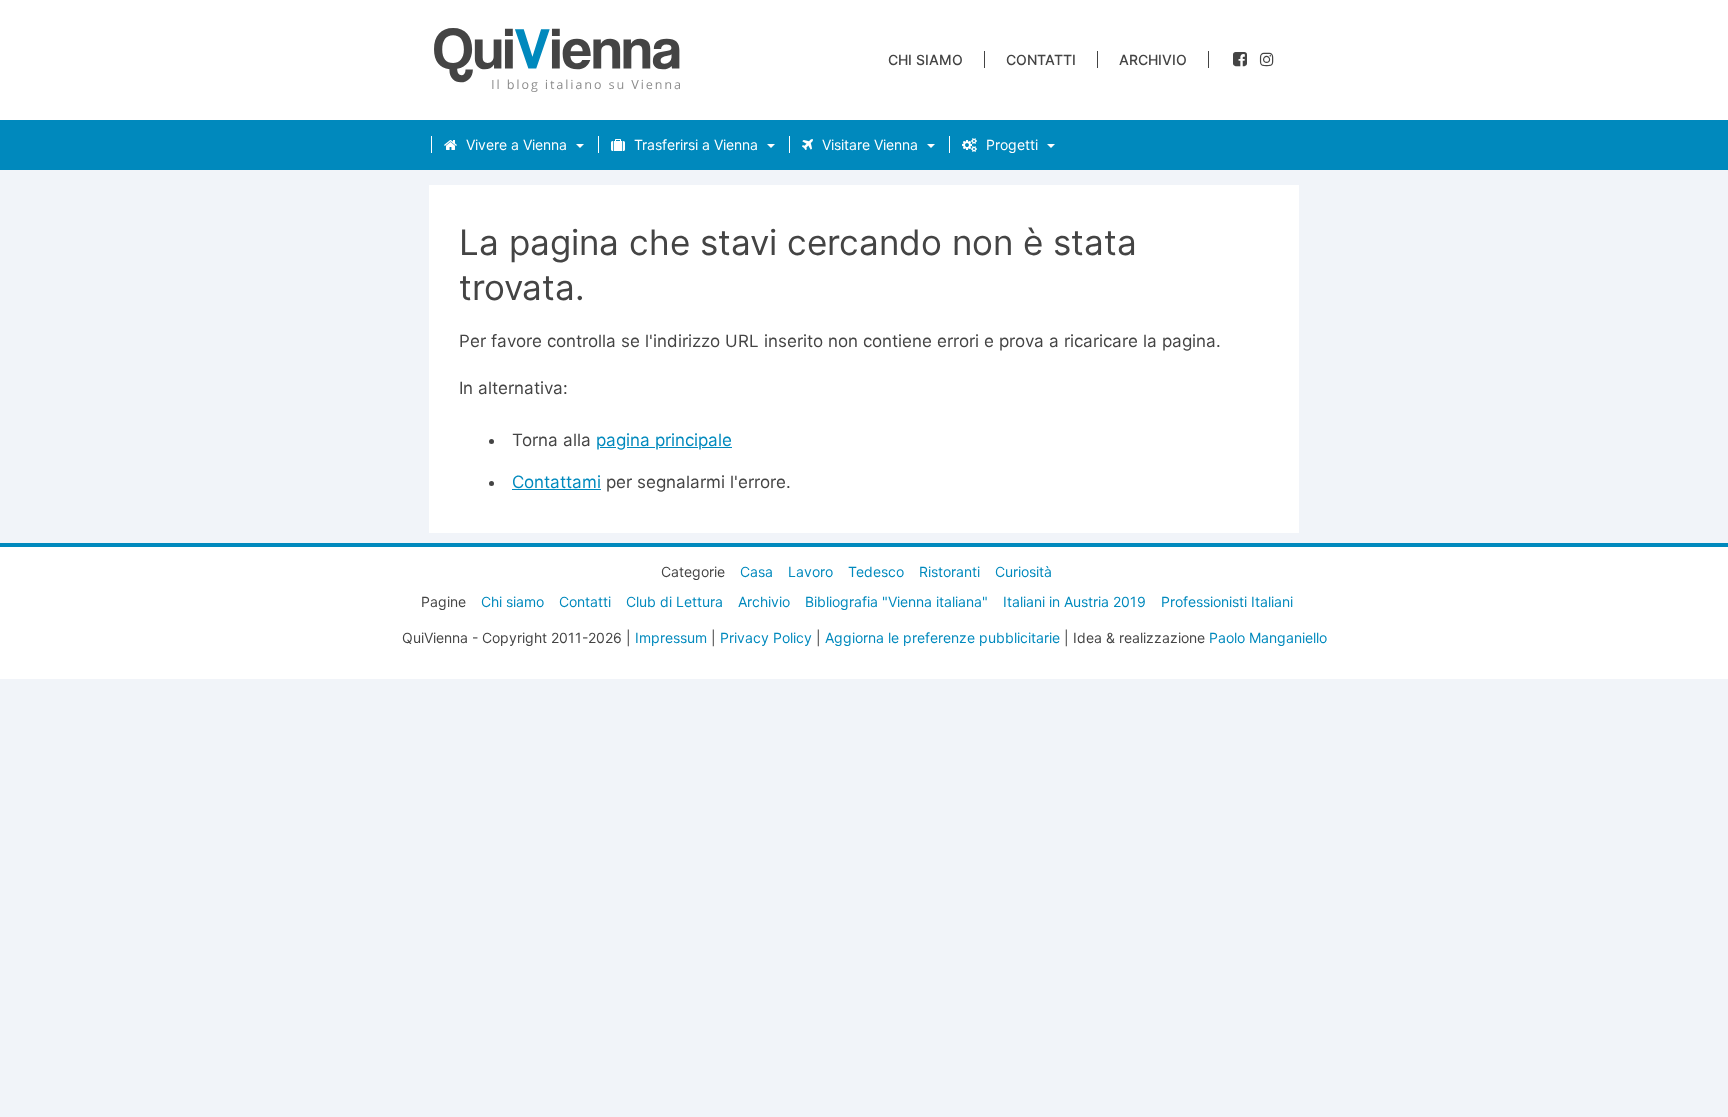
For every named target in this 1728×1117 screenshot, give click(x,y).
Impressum (671, 637)
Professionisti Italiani (1227, 601)
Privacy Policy (766, 637)
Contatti (1041, 59)
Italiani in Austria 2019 (1074, 601)
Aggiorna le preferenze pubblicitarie (942, 637)
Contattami (556, 482)
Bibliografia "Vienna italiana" (896, 601)
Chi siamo (925, 59)
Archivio (1153, 59)
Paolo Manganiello (1268, 637)
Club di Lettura (674, 601)
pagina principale (664, 440)
